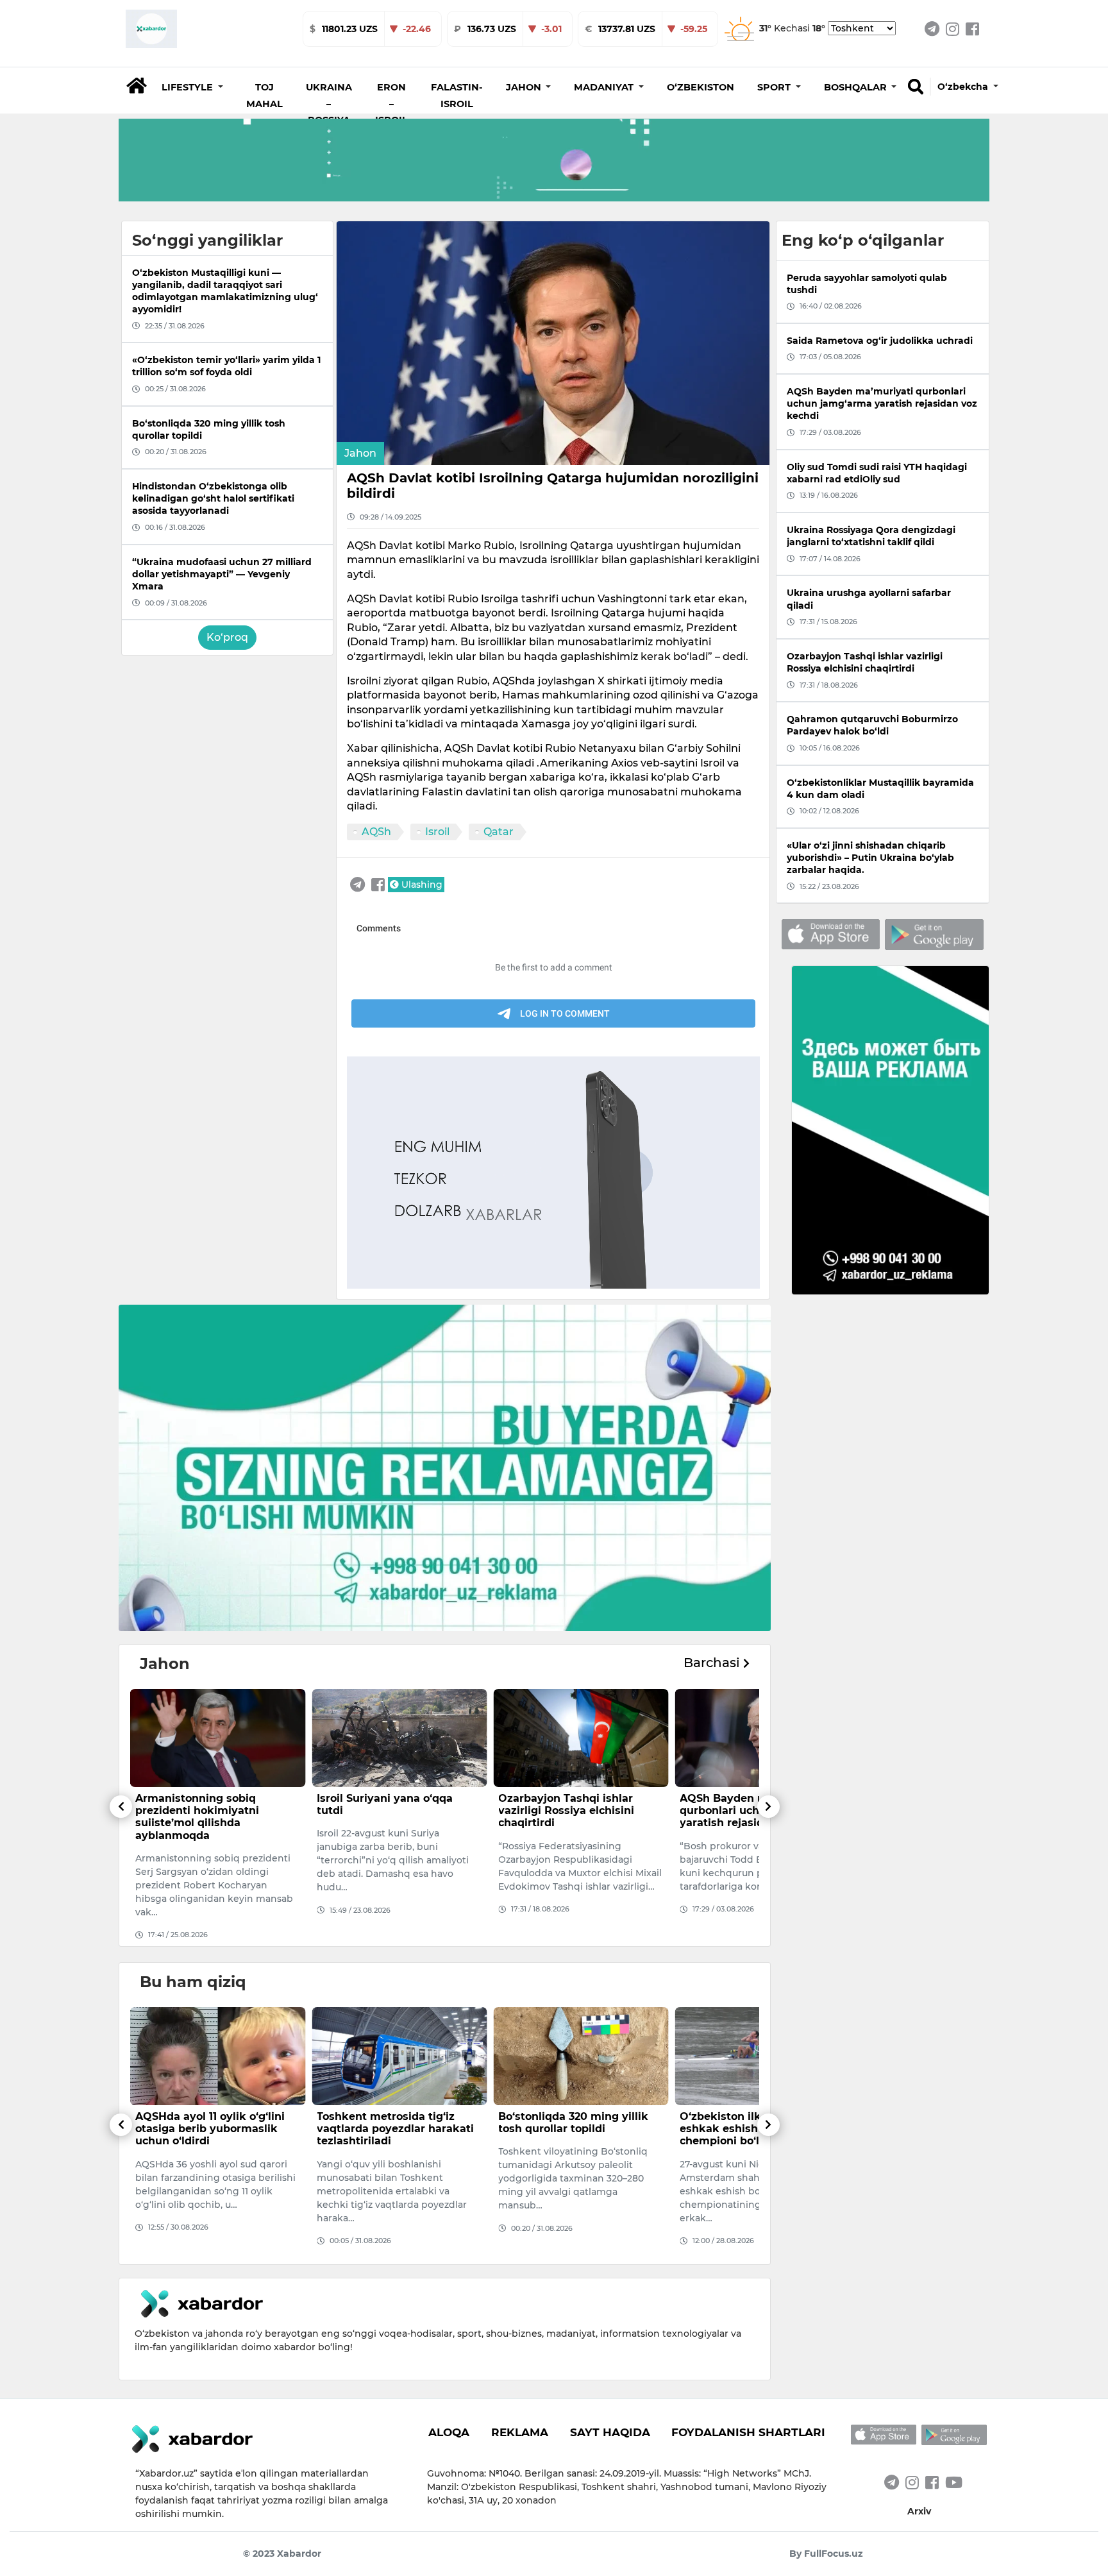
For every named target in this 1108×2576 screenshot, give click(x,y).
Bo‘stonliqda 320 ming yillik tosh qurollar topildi (392, 2123)
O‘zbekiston (701, 87)
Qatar (499, 832)
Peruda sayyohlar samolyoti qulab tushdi (755, 1804)
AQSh (376, 832)
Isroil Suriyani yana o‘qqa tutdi (203, 1804)
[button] (192, 87)
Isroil (437, 832)
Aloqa (449, 2432)
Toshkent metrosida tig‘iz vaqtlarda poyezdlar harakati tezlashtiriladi (214, 2129)
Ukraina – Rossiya (329, 104)
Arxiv (919, 2511)
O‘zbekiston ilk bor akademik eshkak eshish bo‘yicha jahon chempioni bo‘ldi (578, 2129)
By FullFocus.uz (826, 2554)
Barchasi (713, 1663)
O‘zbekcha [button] (964, 87)
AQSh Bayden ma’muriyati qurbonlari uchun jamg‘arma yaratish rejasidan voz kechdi (578, 1810)
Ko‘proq (227, 637)
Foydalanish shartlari (748, 2432)
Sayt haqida (610, 2432)
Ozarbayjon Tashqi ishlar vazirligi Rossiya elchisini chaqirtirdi (385, 1810)
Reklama (520, 2432)
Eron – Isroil (391, 104)
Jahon (360, 453)
